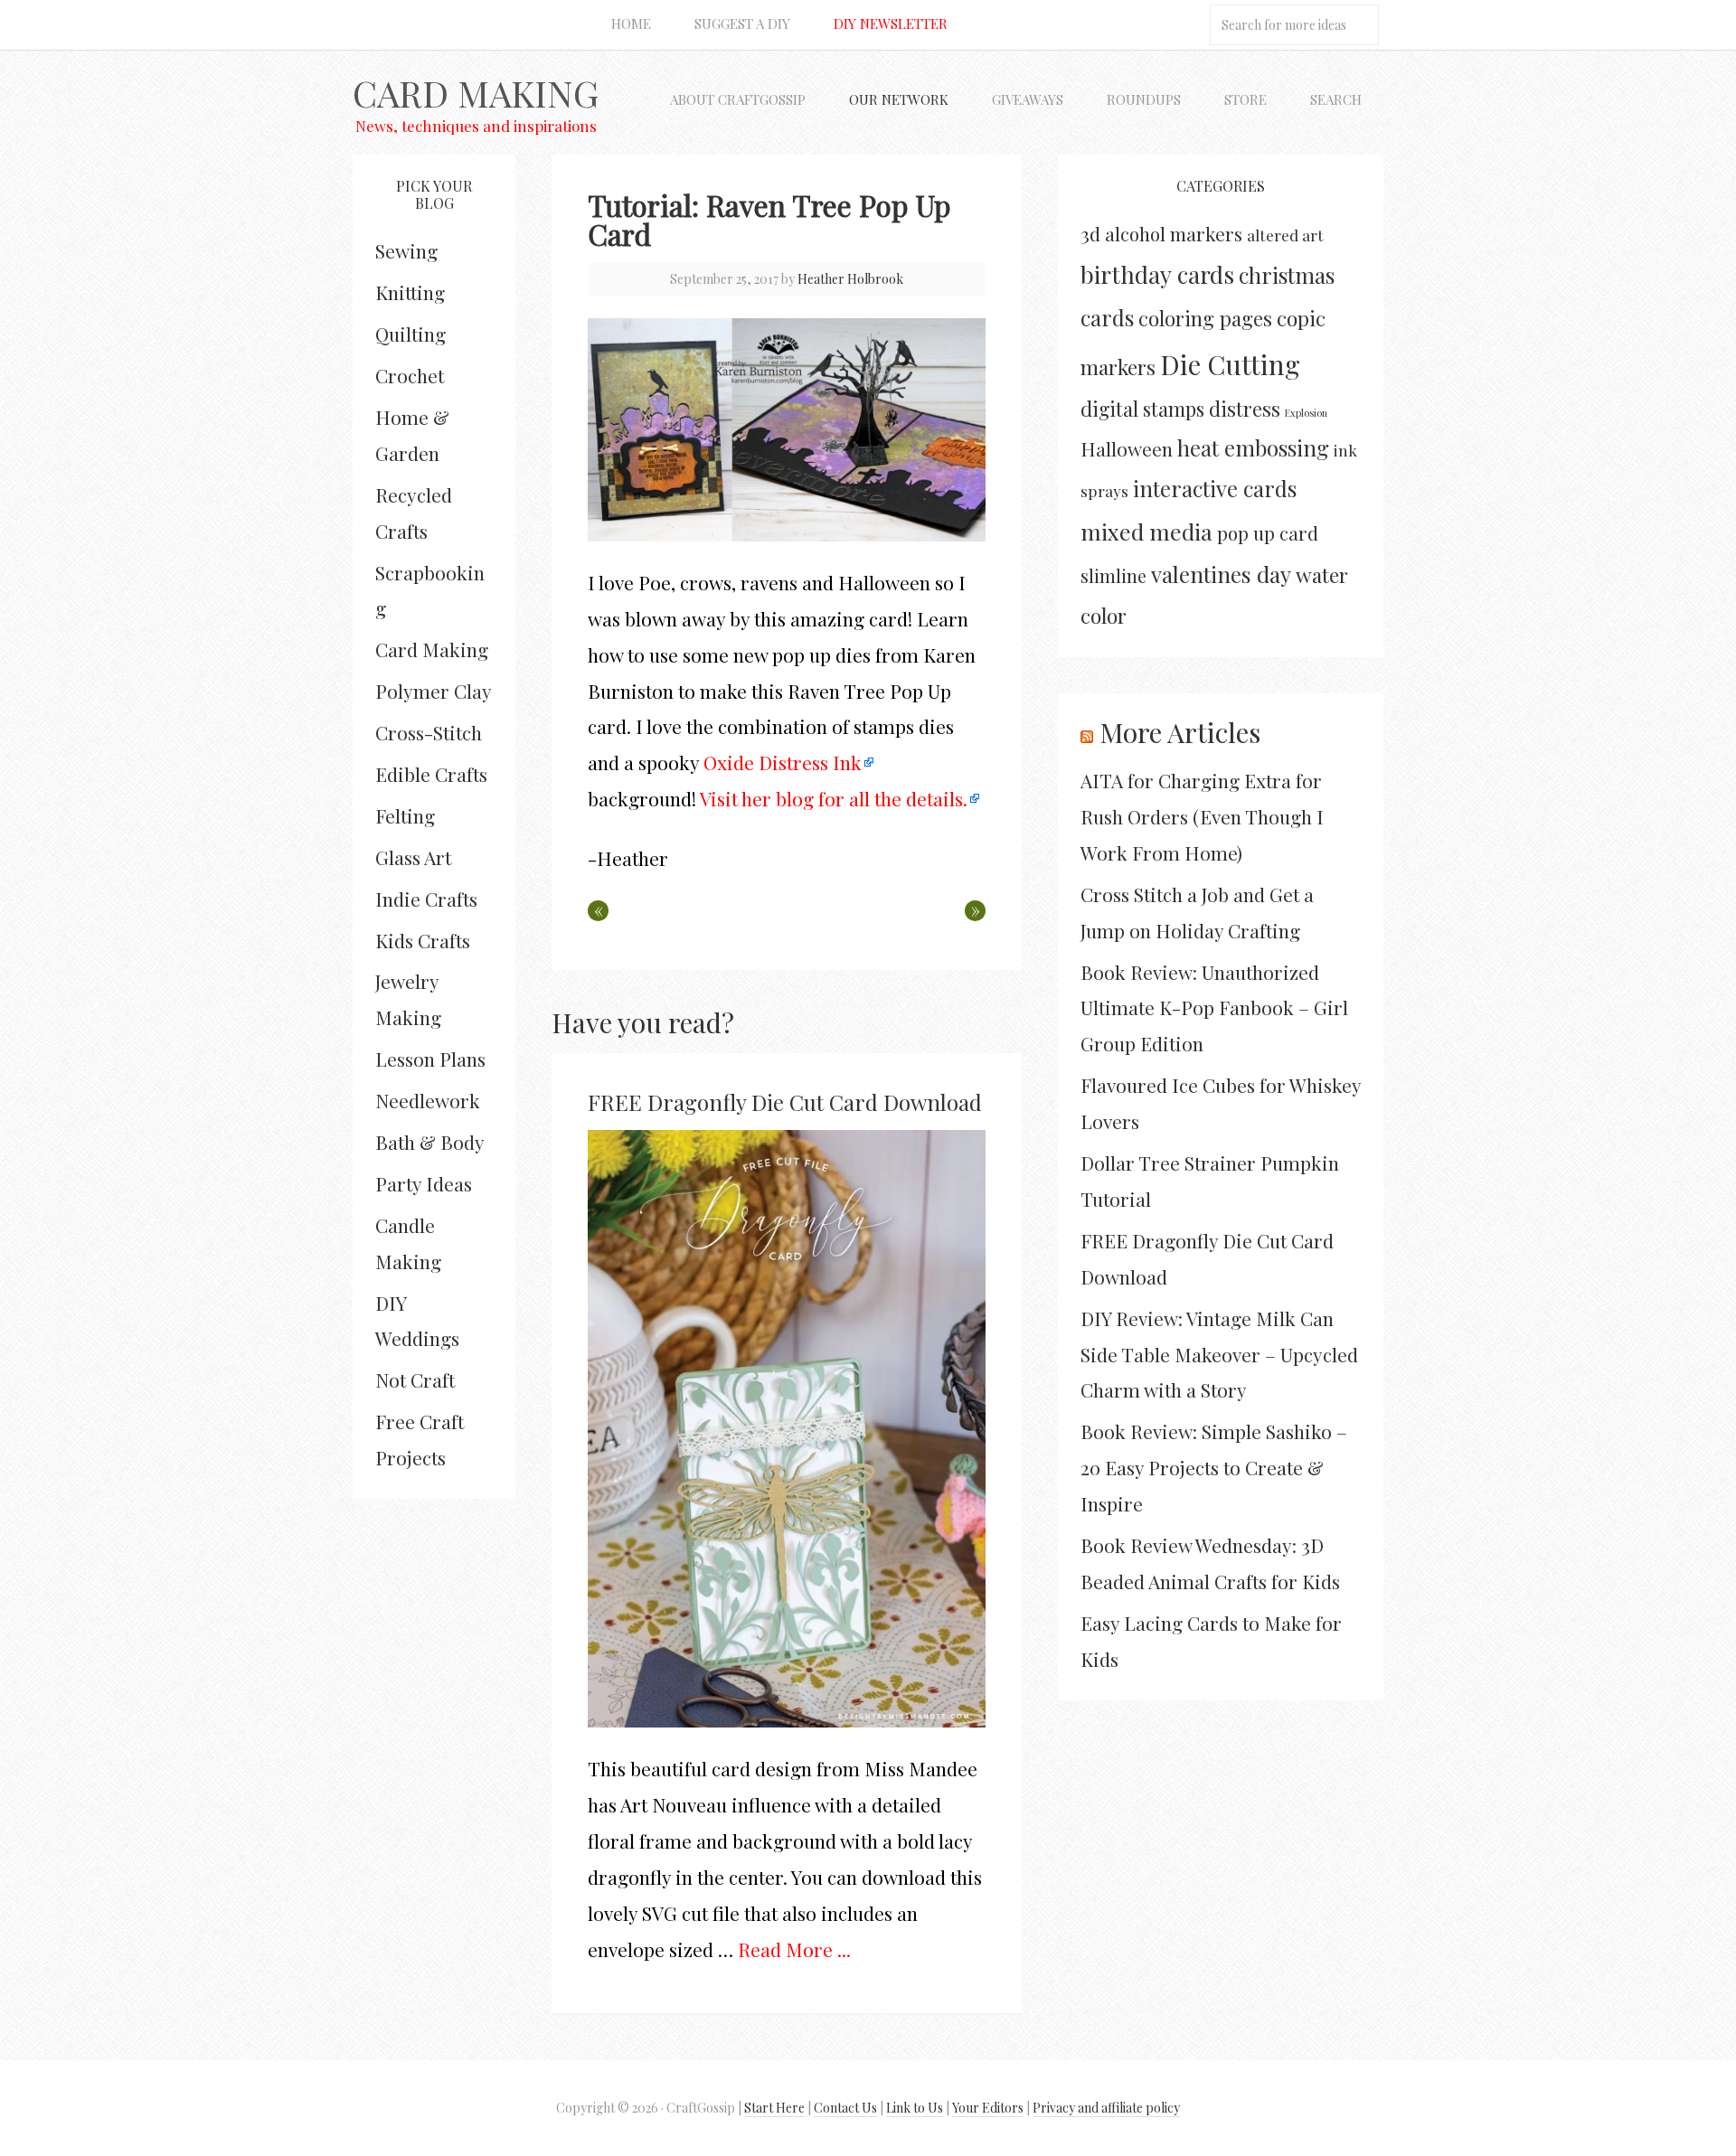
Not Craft (415, 1379)
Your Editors (988, 2108)
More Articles (1180, 732)
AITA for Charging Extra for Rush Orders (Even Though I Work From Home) (1202, 816)
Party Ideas (424, 1183)
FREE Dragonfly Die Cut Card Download (785, 1102)
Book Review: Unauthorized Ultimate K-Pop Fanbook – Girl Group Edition (1214, 1008)
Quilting (410, 334)
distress (1245, 409)
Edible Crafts (431, 774)
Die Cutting (1230, 364)
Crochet (410, 375)
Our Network (899, 99)
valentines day (1221, 574)
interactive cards (1215, 488)
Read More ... (794, 1949)
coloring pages (1205, 318)
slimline (1113, 575)
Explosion (1306, 413)
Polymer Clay (434, 691)
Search (1336, 99)
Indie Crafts (426, 899)
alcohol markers (1174, 234)
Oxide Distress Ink (780, 762)
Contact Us (845, 2108)
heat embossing (1253, 447)
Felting (405, 815)
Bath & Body (430, 1142)
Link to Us (915, 2108)
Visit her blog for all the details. (834, 798)
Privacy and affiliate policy (1106, 2108)
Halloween (1127, 448)
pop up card (1268, 533)
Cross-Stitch (429, 732)
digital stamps (1142, 408)
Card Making (476, 93)
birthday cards (1157, 274)
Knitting (410, 292)
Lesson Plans (430, 1059)
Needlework (428, 1100)
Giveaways (1028, 99)
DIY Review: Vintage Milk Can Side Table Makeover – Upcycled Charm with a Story (1219, 1354)
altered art (1285, 235)
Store (1245, 99)
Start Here (774, 2108)
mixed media (1146, 531)
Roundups (1144, 99)
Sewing (406, 250)
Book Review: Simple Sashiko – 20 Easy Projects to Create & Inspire (1214, 1467)
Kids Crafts (423, 940)
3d (1090, 233)
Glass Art (413, 857)
